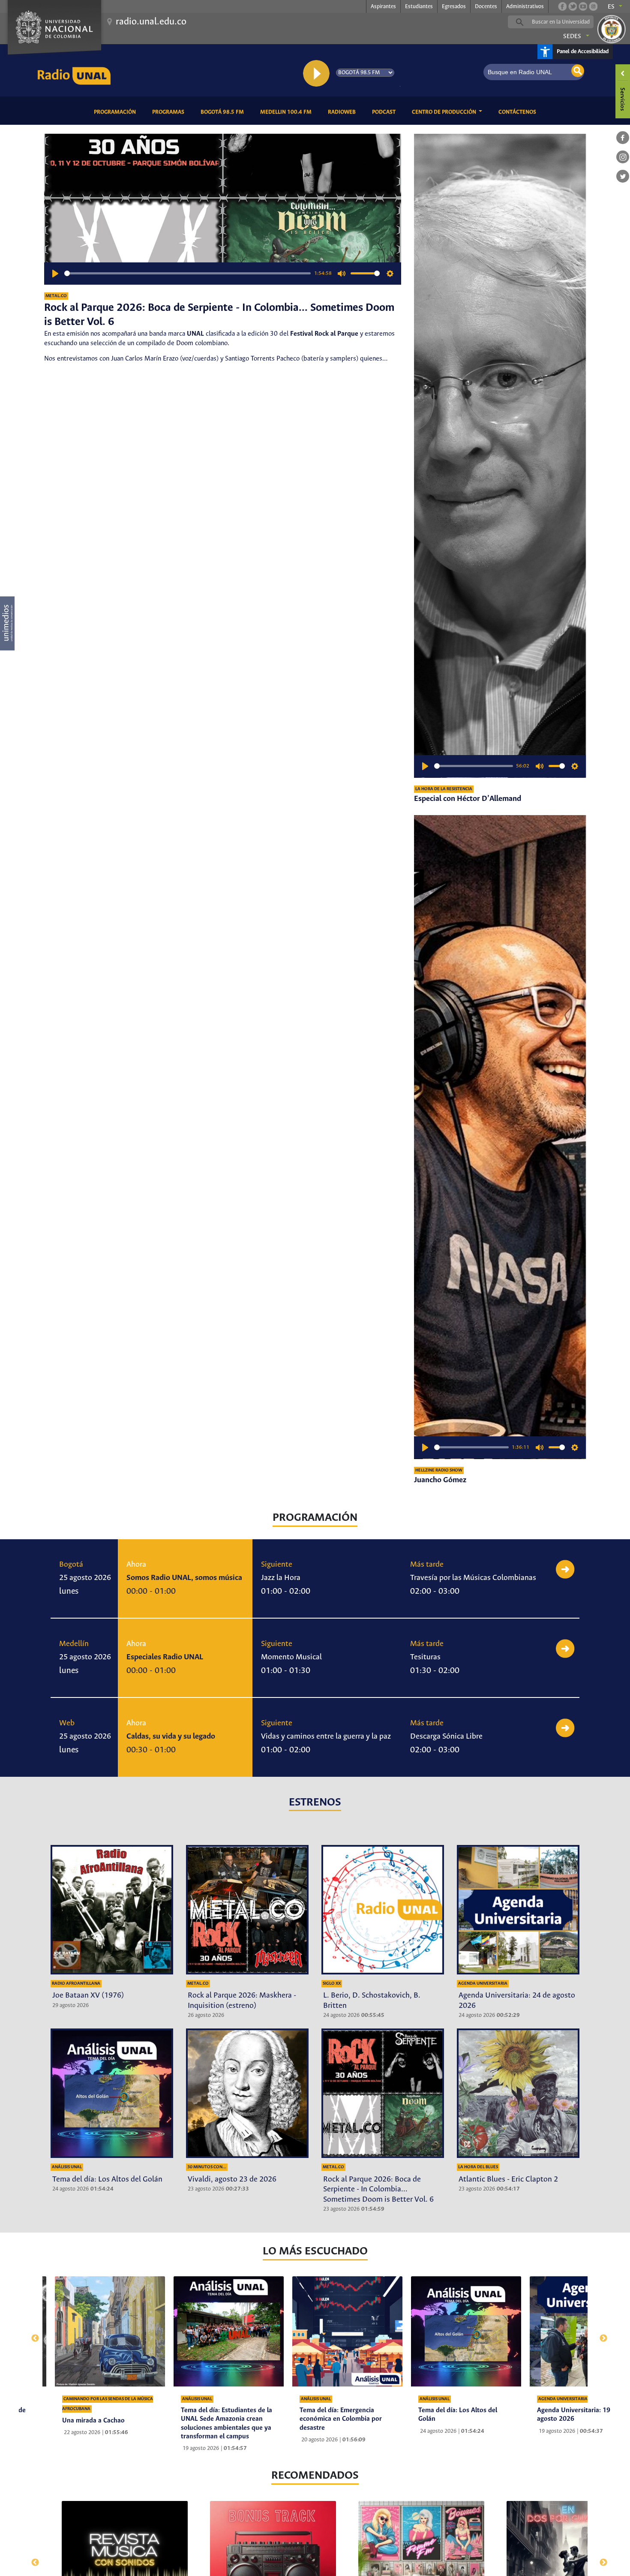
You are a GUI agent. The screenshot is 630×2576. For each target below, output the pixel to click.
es (611, 7)
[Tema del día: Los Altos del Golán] (112, 2093)
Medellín (74, 1644)
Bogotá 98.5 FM (224, 112)
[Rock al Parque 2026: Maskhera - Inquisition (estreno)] (247, 1910)
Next (599, 2334)
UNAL (195, 334)
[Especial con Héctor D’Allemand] (500, 456)
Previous (31, 2334)
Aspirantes (383, 7)
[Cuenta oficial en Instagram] (593, 6)
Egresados (454, 7)
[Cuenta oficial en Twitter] (573, 6)
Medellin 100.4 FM (287, 112)
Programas (170, 112)
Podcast (385, 112)
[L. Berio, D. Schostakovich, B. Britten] (383, 1910)
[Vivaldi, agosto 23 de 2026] (247, 2093)
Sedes (572, 36)
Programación (116, 112)
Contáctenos (519, 112)
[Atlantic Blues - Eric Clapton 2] (518, 2093)
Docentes (486, 7)
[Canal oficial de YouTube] (583, 6)
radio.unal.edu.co (151, 22)
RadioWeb (343, 112)
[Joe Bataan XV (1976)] (112, 1910)
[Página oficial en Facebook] (562, 6)
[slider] (187, 273)
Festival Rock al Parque (324, 334)
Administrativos (525, 7)
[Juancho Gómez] (500, 1137)
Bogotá (71, 1565)
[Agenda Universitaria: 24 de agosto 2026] (518, 1910)
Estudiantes (419, 7)
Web (67, 1723)
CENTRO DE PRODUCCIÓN (445, 112)
